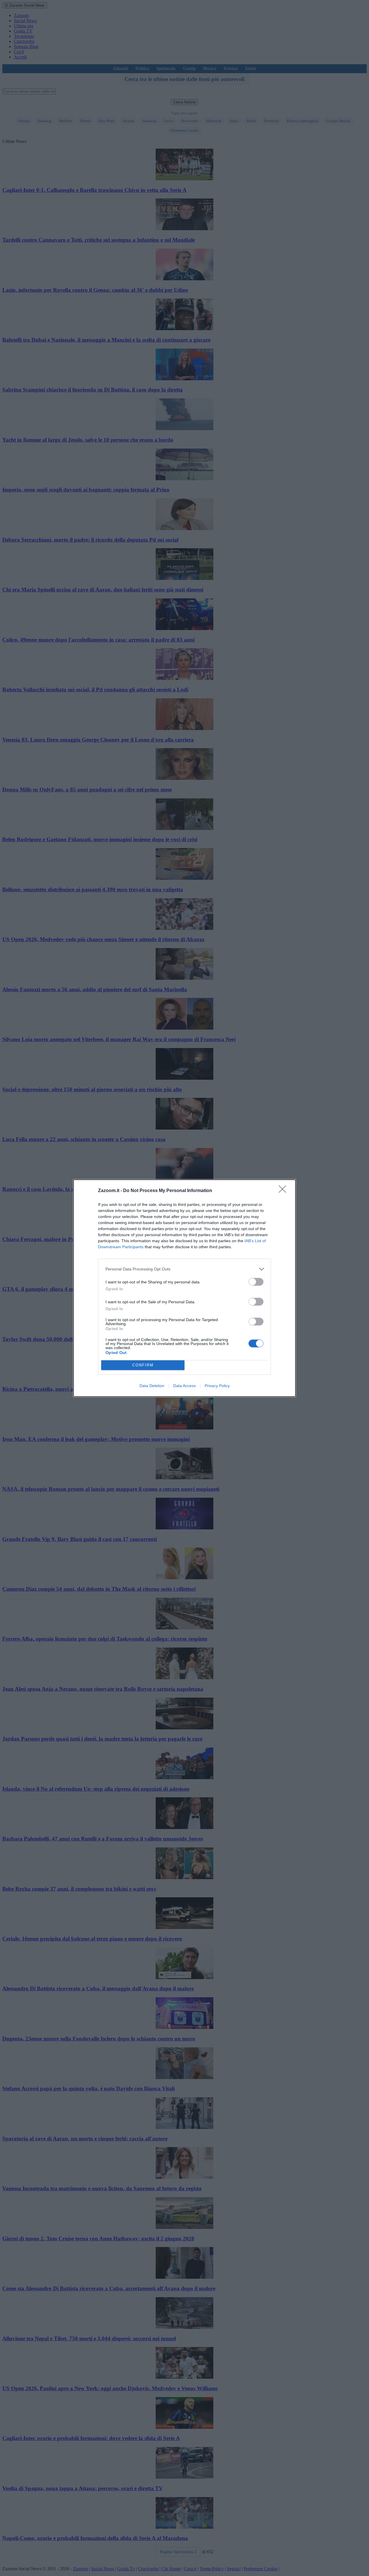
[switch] (256, 1282)
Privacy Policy (217, 1386)
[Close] (284, 1191)
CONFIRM (143, 1365)
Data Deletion (152, 1386)
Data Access (184, 1386)
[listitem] (184, 1269)
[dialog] (184, 1288)
